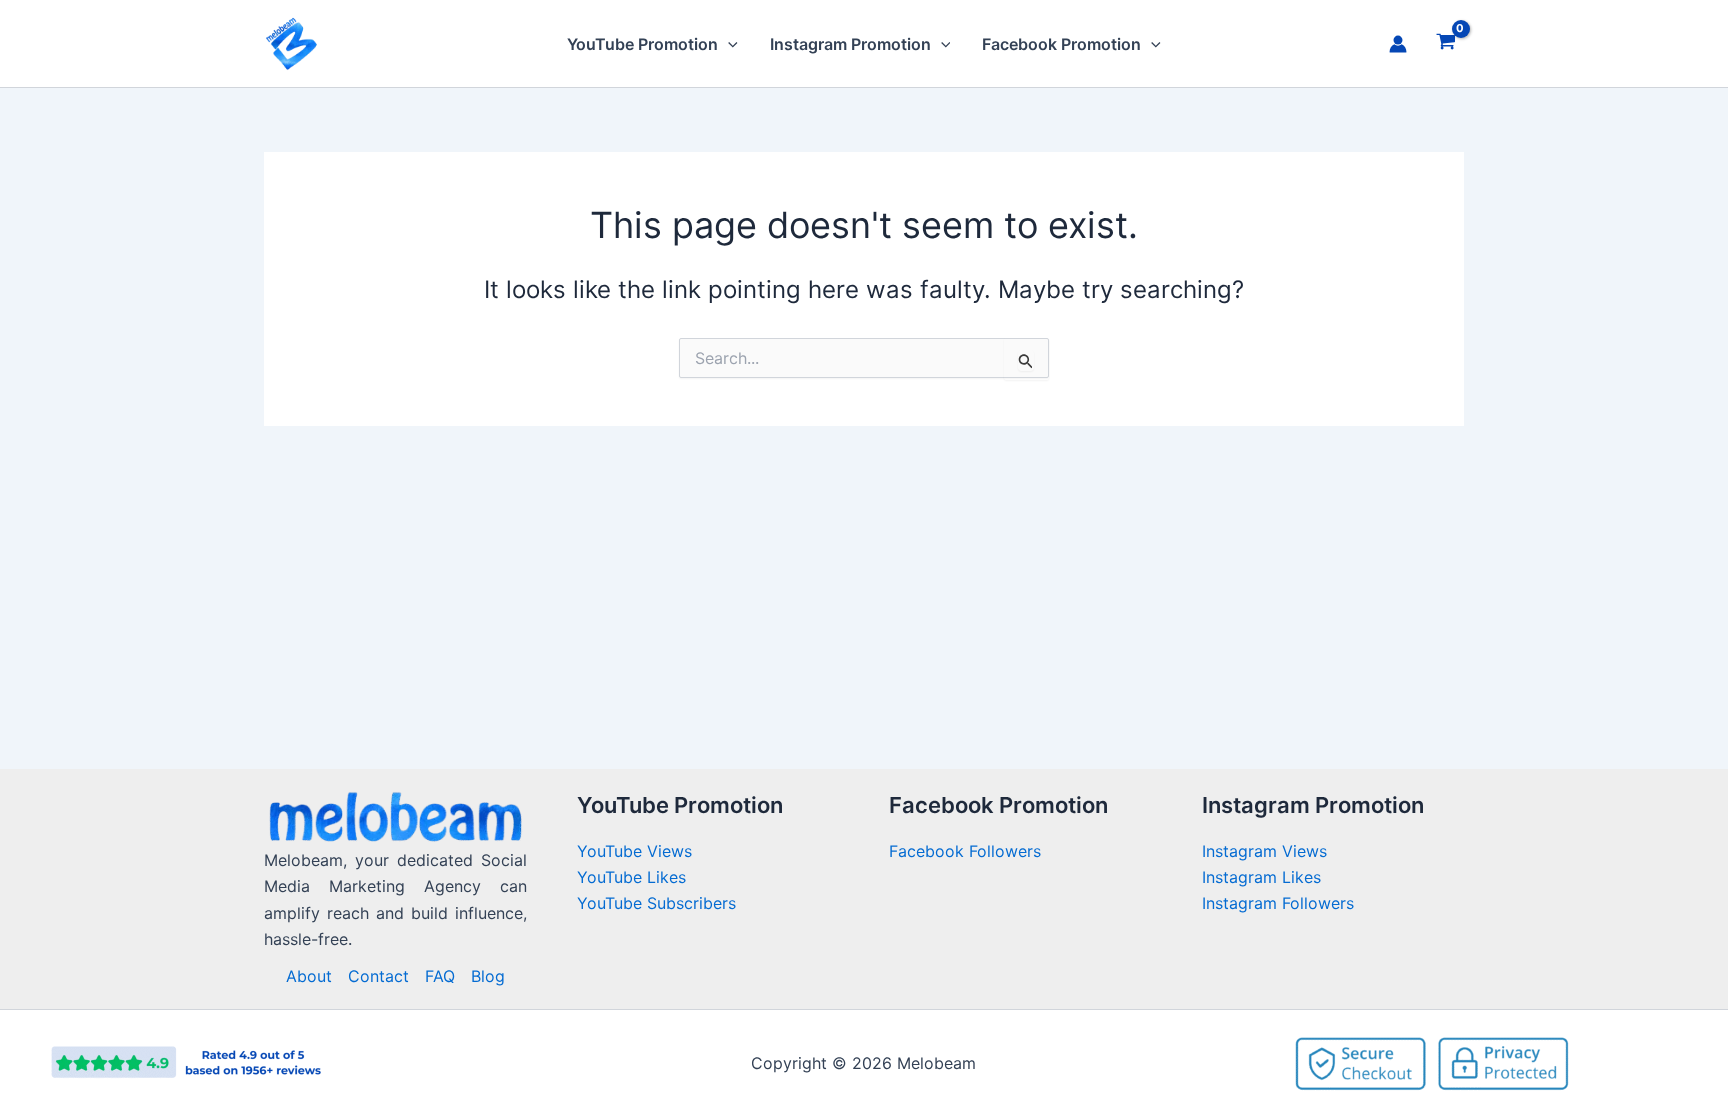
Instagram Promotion (850, 44)
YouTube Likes (631, 877)
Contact (378, 976)
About (309, 976)
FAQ (440, 976)
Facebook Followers (967, 851)
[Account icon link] (1398, 44)
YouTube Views (634, 851)
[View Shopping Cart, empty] (1445, 44)
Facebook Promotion (1061, 44)
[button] (728, 44)
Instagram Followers (1278, 903)
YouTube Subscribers (656, 903)
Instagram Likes (1261, 877)
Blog (488, 976)
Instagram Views (1267, 851)
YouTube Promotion (642, 44)
